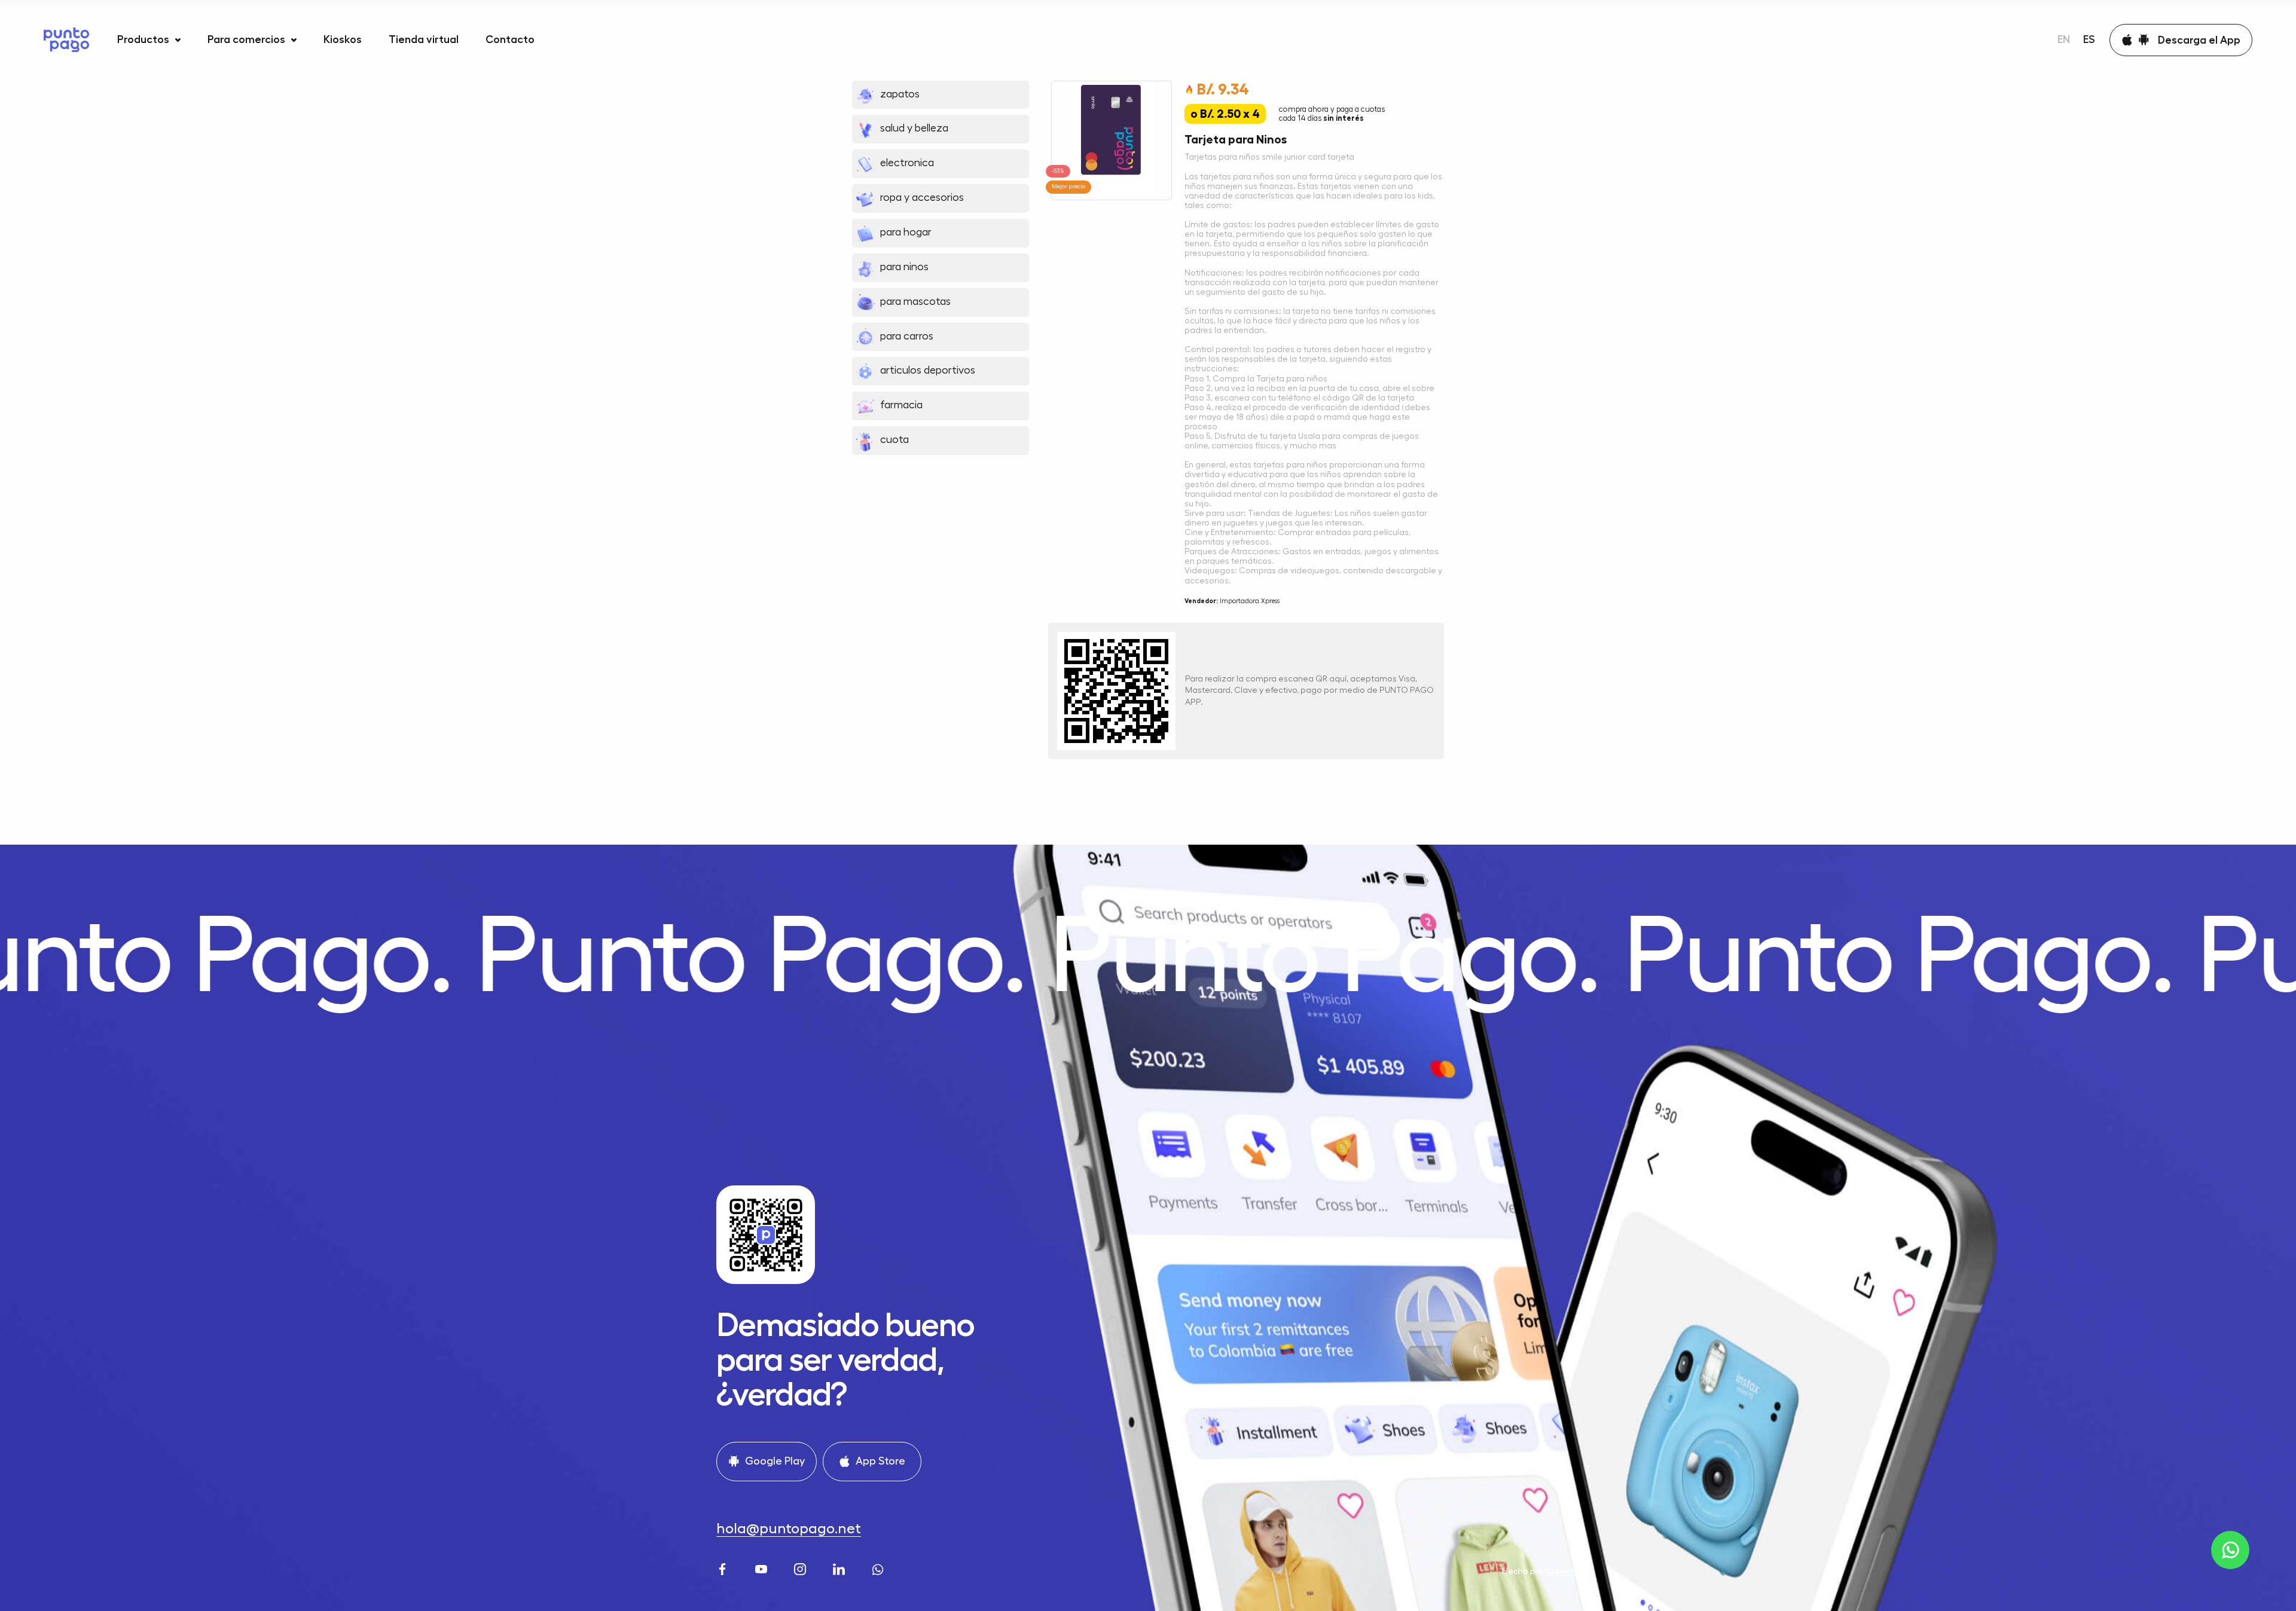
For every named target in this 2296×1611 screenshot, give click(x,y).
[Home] (66, 40)
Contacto (510, 39)
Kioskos (343, 39)
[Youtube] (763, 1568)
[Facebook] (724, 1568)
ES (2089, 39)
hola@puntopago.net (789, 1529)
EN (2064, 39)
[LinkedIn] (840, 1568)
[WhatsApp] (879, 1568)
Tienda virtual (424, 39)
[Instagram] (802, 1568)
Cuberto (1563, 1571)
